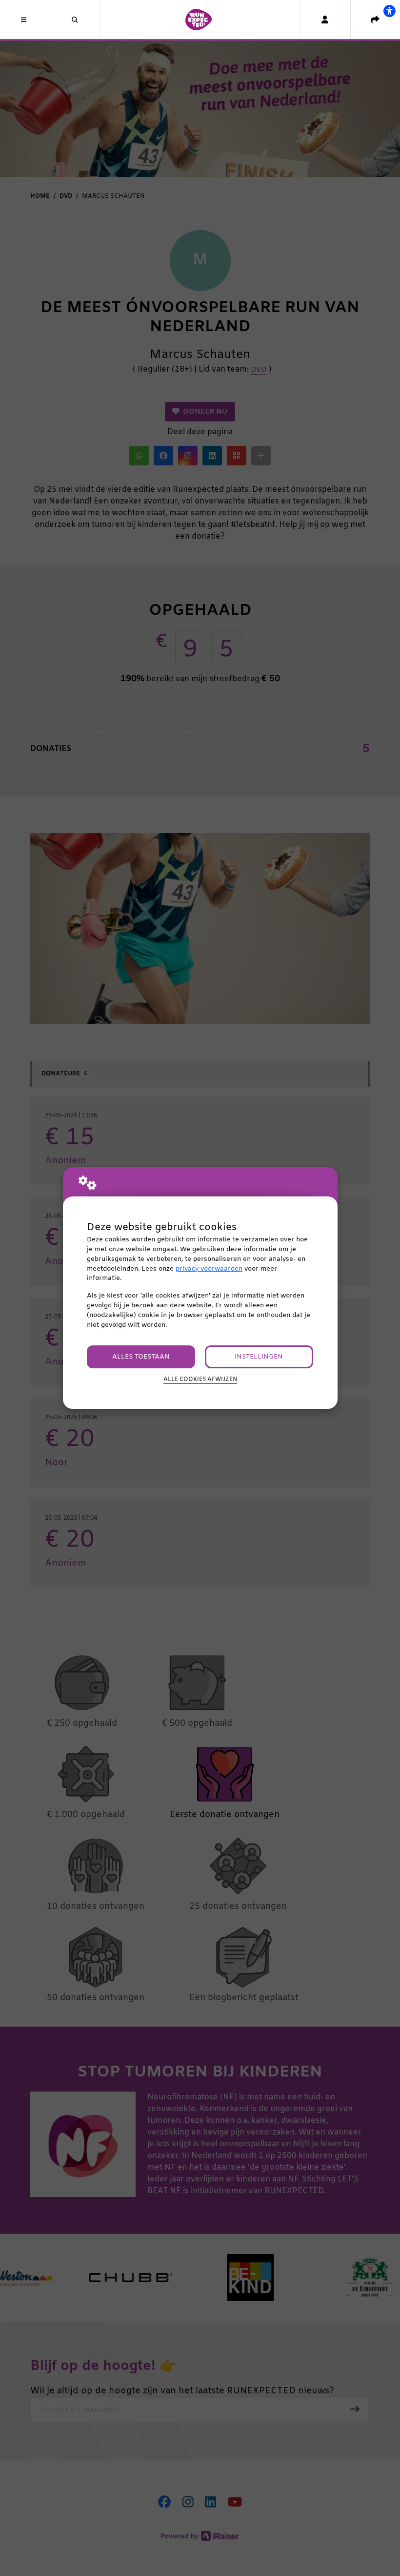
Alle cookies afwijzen (200, 1380)
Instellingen (259, 1357)
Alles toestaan (141, 1357)
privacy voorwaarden (209, 1269)
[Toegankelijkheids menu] (389, 11)
